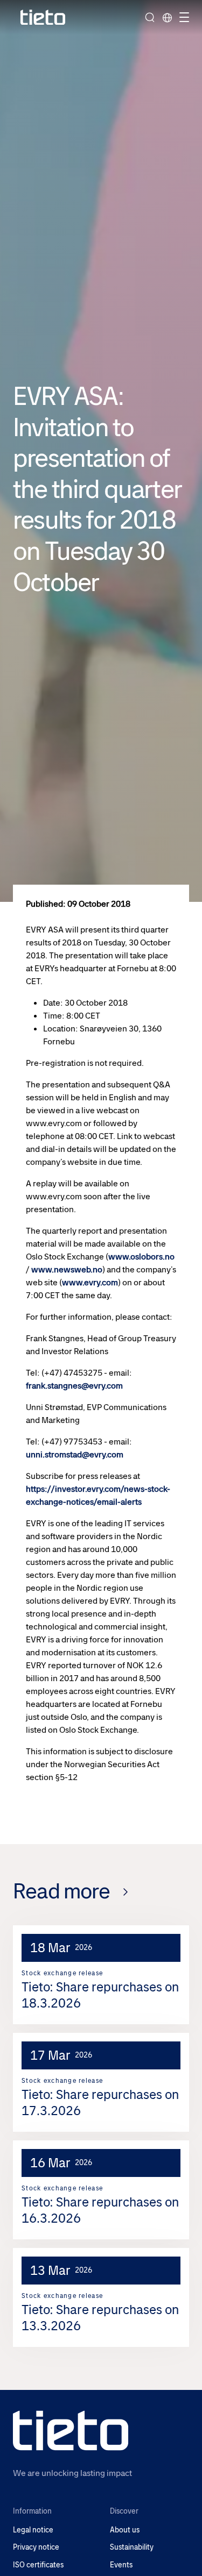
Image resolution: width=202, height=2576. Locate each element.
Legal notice (33, 2530)
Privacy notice (36, 2547)
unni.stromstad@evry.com (75, 1454)
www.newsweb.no (67, 1269)
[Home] (43, 17)
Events (121, 2565)
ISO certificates (38, 2565)
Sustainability (132, 2547)
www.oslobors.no (141, 1257)
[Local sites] (167, 17)
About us (125, 2530)
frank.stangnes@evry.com (74, 1386)
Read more (61, 1891)
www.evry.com (90, 1282)
